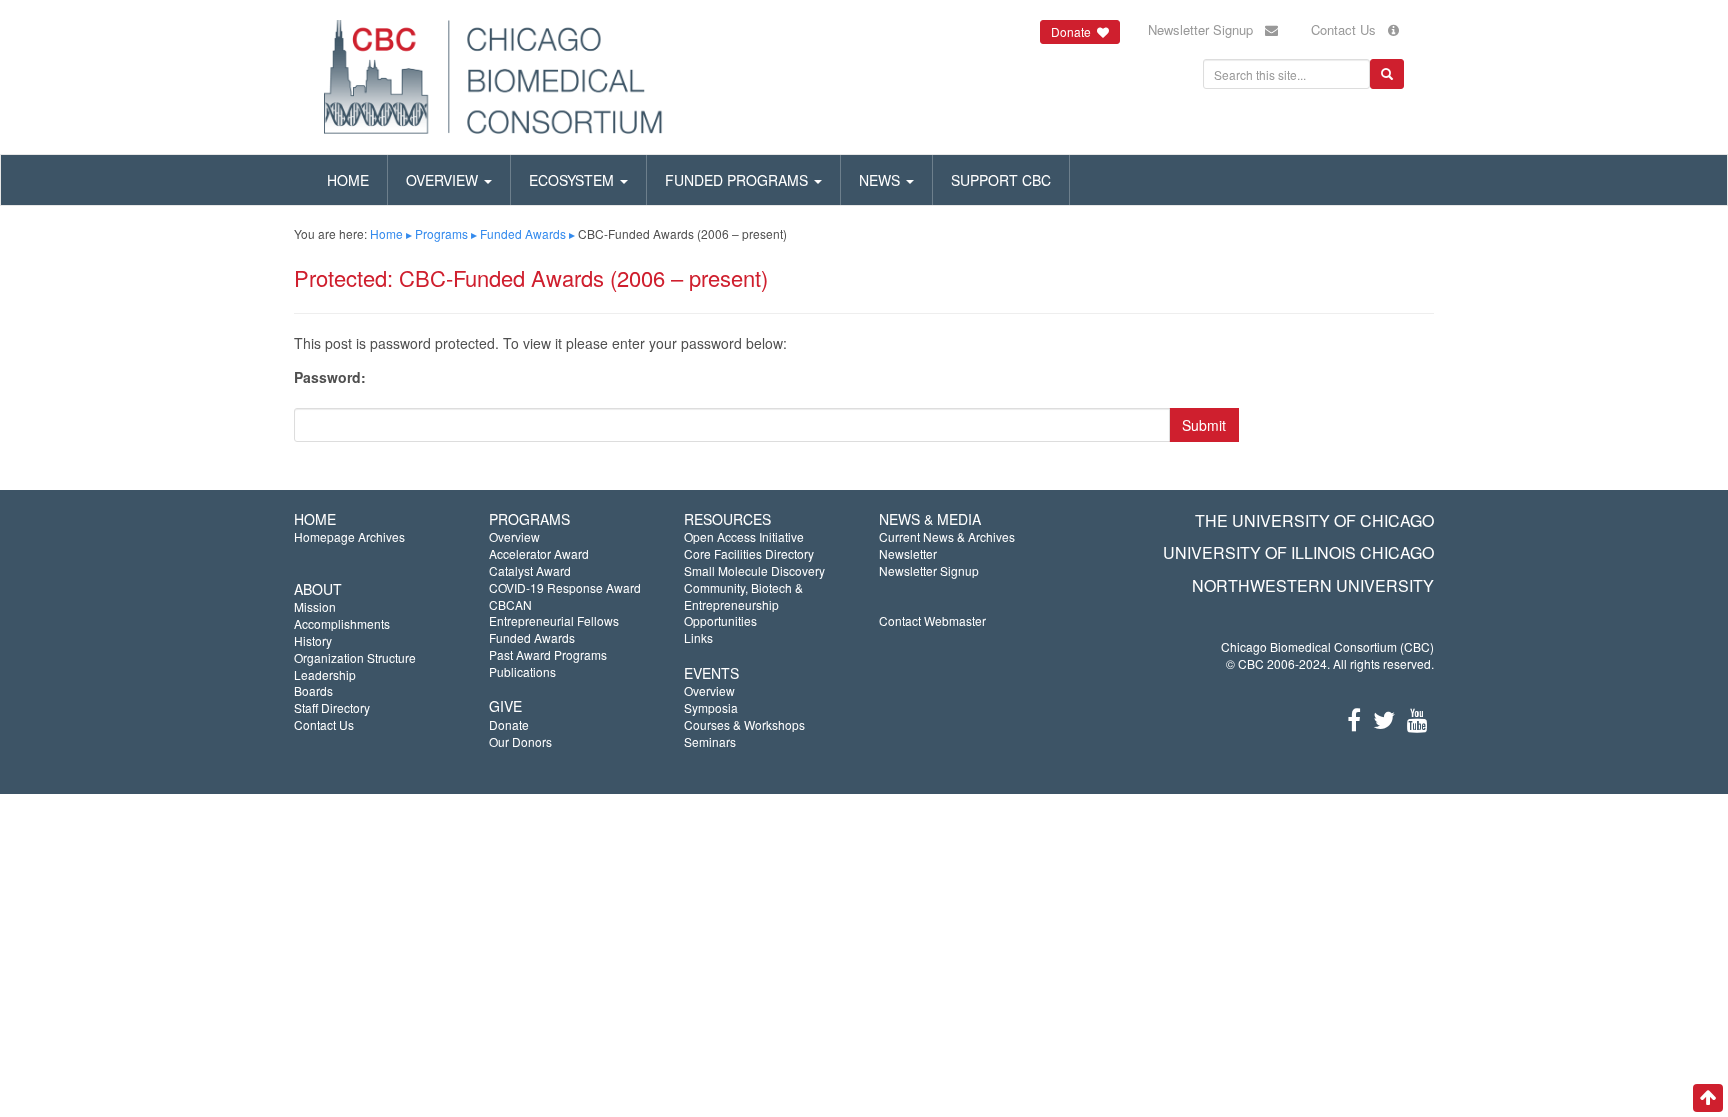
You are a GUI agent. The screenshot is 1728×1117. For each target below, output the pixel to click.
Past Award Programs (548, 654)
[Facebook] (1354, 718)
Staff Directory (332, 707)
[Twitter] (1384, 718)
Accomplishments (342, 623)
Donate (509, 724)
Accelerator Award (539, 553)
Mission (315, 606)
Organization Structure (355, 657)
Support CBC (1001, 180)
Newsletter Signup (1206, 29)
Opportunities (720, 620)
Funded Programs (738, 180)
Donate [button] (1074, 31)
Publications (522, 671)
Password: (330, 377)
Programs (441, 233)
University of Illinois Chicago (1298, 552)
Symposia (711, 707)
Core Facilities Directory (749, 553)
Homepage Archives (349, 536)
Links (698, 637)
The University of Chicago (1314, 520)
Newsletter (908, 553)
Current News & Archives (947, 536)
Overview (444, 180)
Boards (313, 690)
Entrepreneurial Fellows (554, 620)
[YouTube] (1417, 718)
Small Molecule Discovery (754, 570)
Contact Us (1349, 29)
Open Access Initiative (744, 536)
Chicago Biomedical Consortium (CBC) (1327, 646)
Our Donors (520, 741)
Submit (1204, 425)
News (881, 180)
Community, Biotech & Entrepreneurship (743, 596)
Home (348, 180)
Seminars (710, 741)
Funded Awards (523, 233)
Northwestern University (1313, 585)
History (313, 640)
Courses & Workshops (744, 724)
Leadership (325, 674)
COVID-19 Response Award (565, 587)
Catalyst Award (530, 570)
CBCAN (510, 604)
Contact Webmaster (932, 620)
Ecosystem (573, 180)
